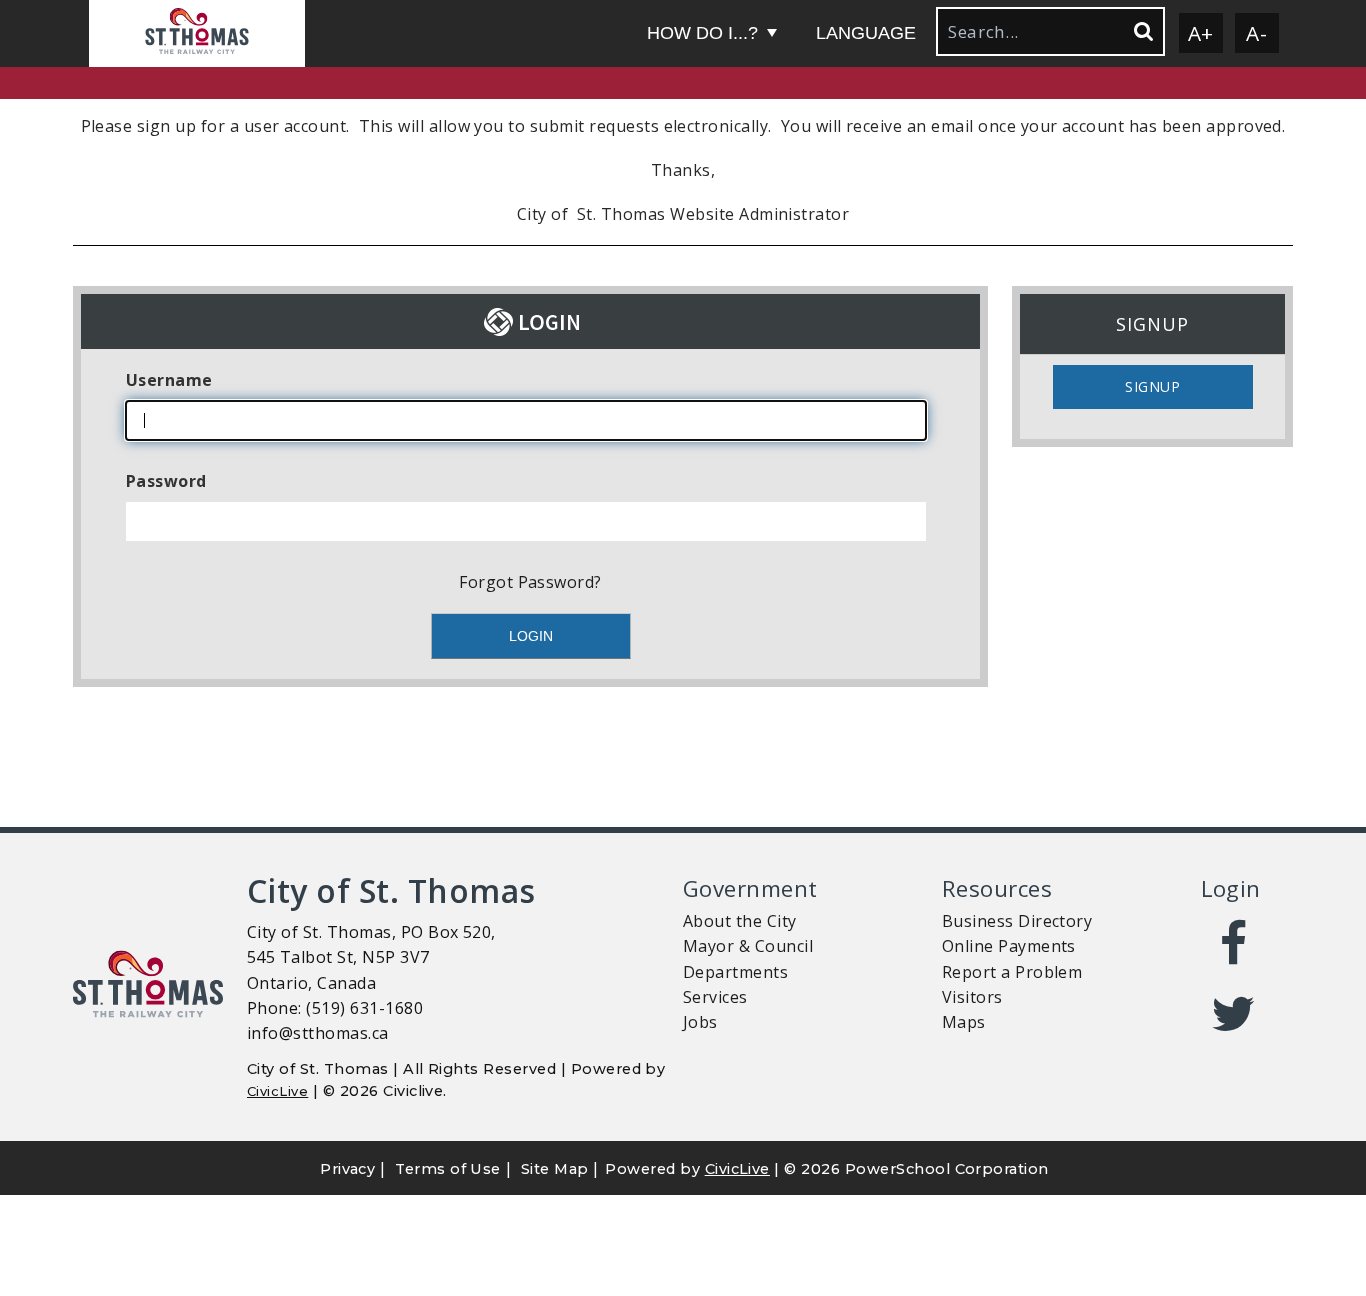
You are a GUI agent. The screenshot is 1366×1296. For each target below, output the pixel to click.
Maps (964, 1022)
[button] (197, 33)
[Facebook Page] (1234, 944)
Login (1231, 888)
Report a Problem (1012, 972)
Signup (1152, 386)
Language (866, 33)
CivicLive (277, 1091)
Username (169, 380)
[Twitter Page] (1234, 1014)
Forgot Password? (530, 582)
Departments (735, 972)
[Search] (1142, 31)
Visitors (972, 997)
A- (1256, 33)
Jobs (700, 1022)
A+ (1201, 33)
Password (166, 481)
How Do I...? (702, 33)
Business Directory (1017, 921)
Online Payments (1009, 946)
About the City (740, 921)
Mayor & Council (748, 946)
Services (715, 997)
